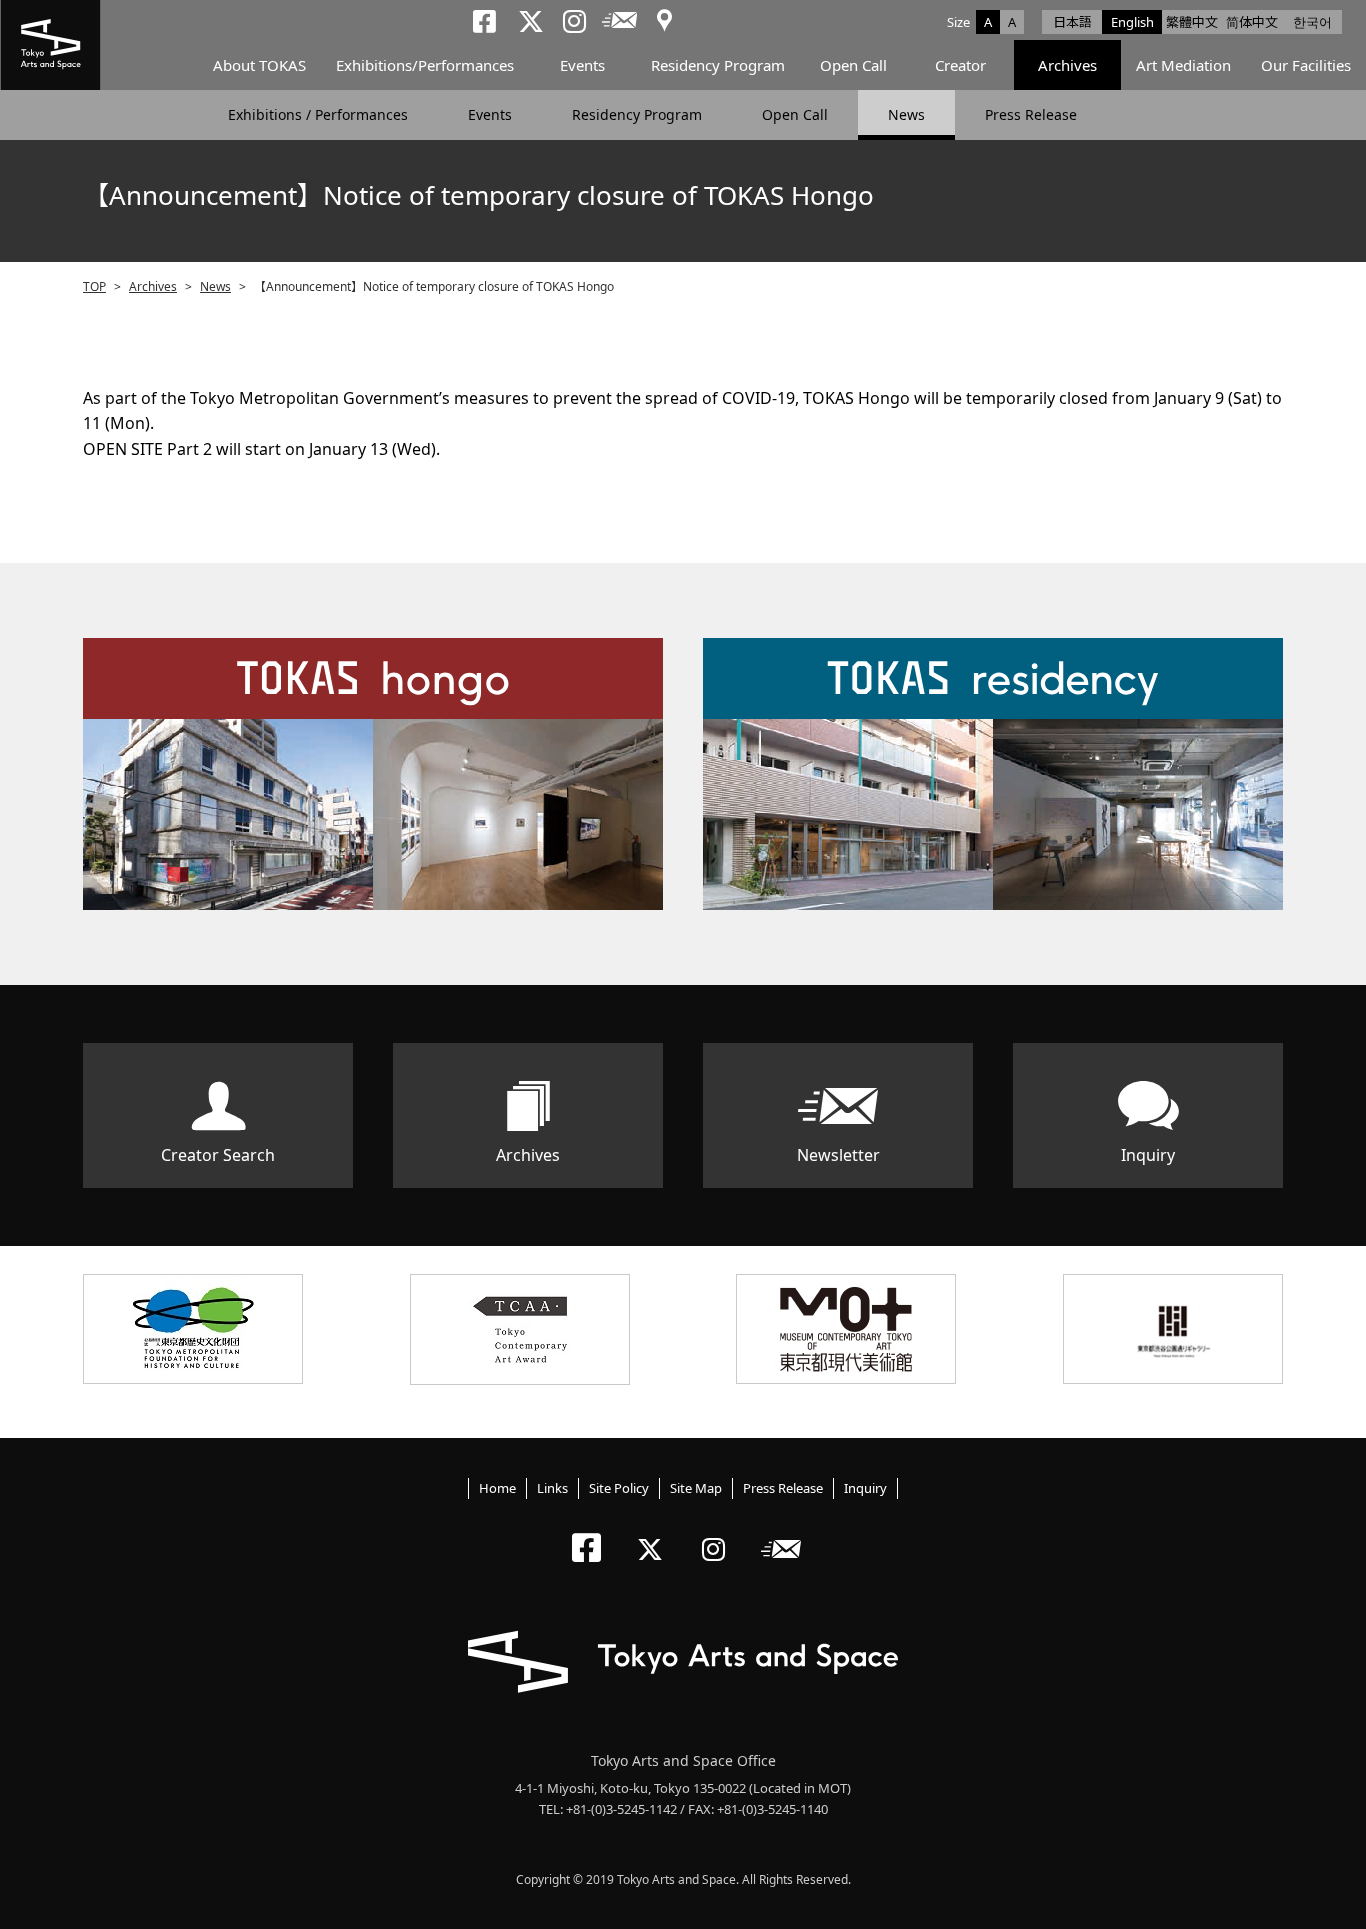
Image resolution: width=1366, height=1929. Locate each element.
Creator (960, 65)
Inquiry (1148, 1155)
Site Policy (619, 1488)
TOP (94, 286)
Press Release (1031, 114)
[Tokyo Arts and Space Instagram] (719, 1532)
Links (552, 1488)
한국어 (1312, 22)
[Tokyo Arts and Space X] (654, 1532)
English (1132, 22)
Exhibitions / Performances (318, 114)
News (906, 114)
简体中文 (1252, 22)
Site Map (696, 1488)
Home (497, 1488)
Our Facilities (1306, 65)
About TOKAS (259, 65)
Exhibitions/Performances (425, 65)
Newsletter (838, 1155)
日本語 (1072, 22)
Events (582, 65)
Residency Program (718, 65)
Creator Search (218, 1155)
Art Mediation (1183, 65)
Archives (1067, 65)
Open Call (853, 65)
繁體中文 (1192, 22)
